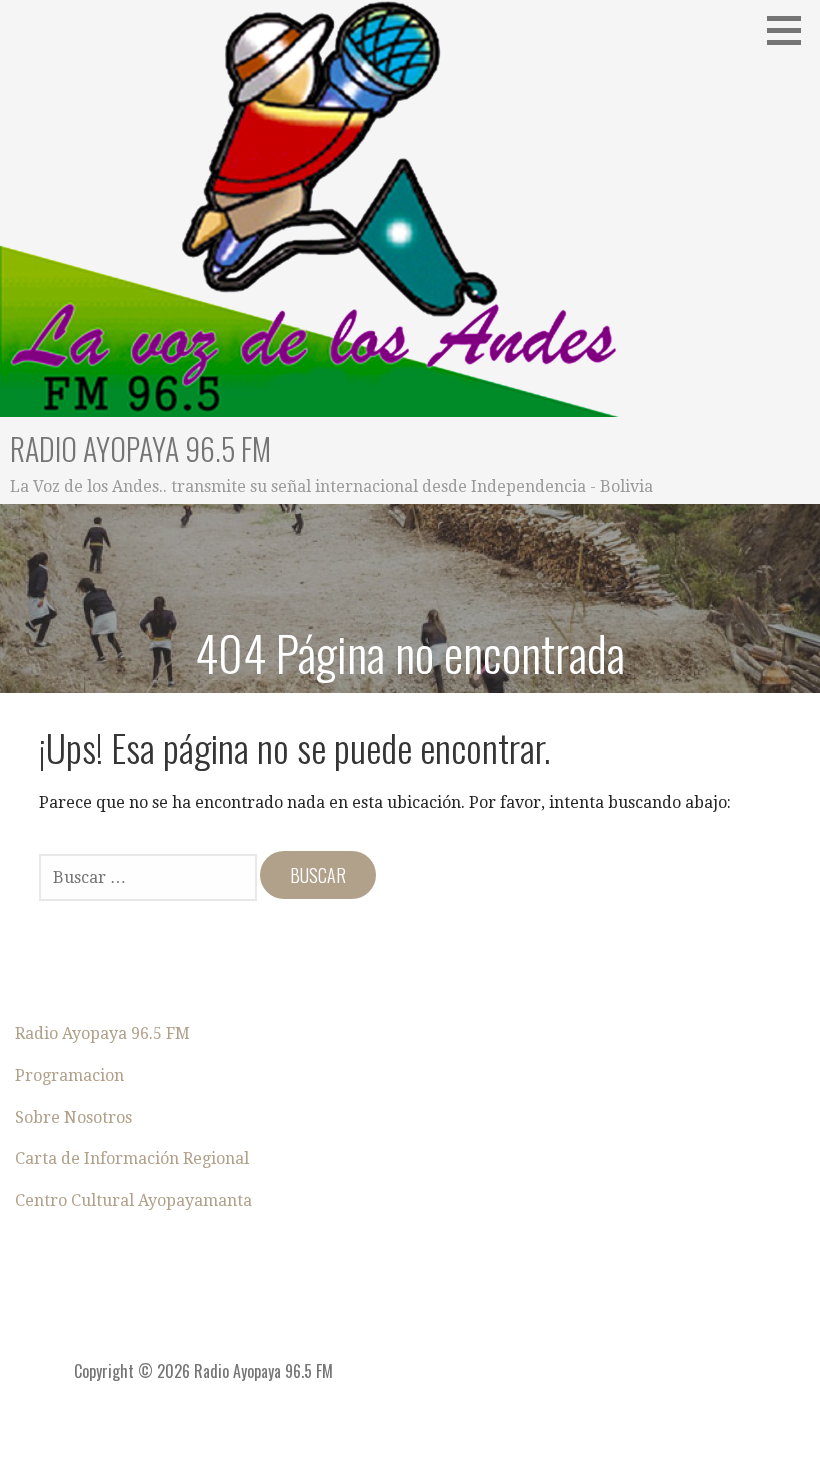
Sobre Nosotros (73, 1117)
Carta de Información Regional (132, 1158)
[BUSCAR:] (149, 876)
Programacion (69, 1075)
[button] (791, 30)
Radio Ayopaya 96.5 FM (140, 448)
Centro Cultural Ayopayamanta (133, 1200)
